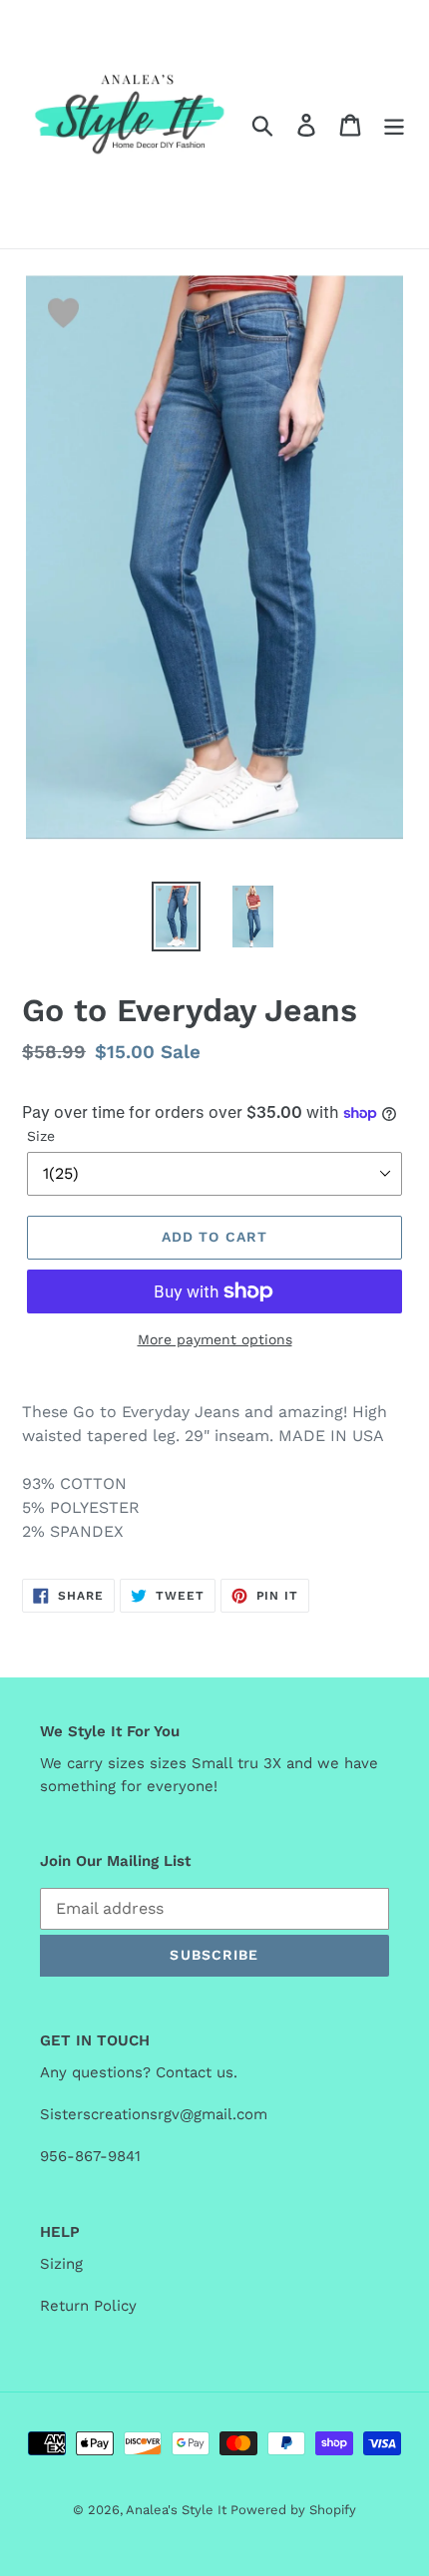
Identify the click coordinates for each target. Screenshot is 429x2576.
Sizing (66, 2264)
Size (41, 1136)
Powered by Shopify (293, 2510)
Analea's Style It (178, 2510)
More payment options (215, 1339)
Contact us (195, 2072)
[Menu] (394, 124)
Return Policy (88, 2306)
